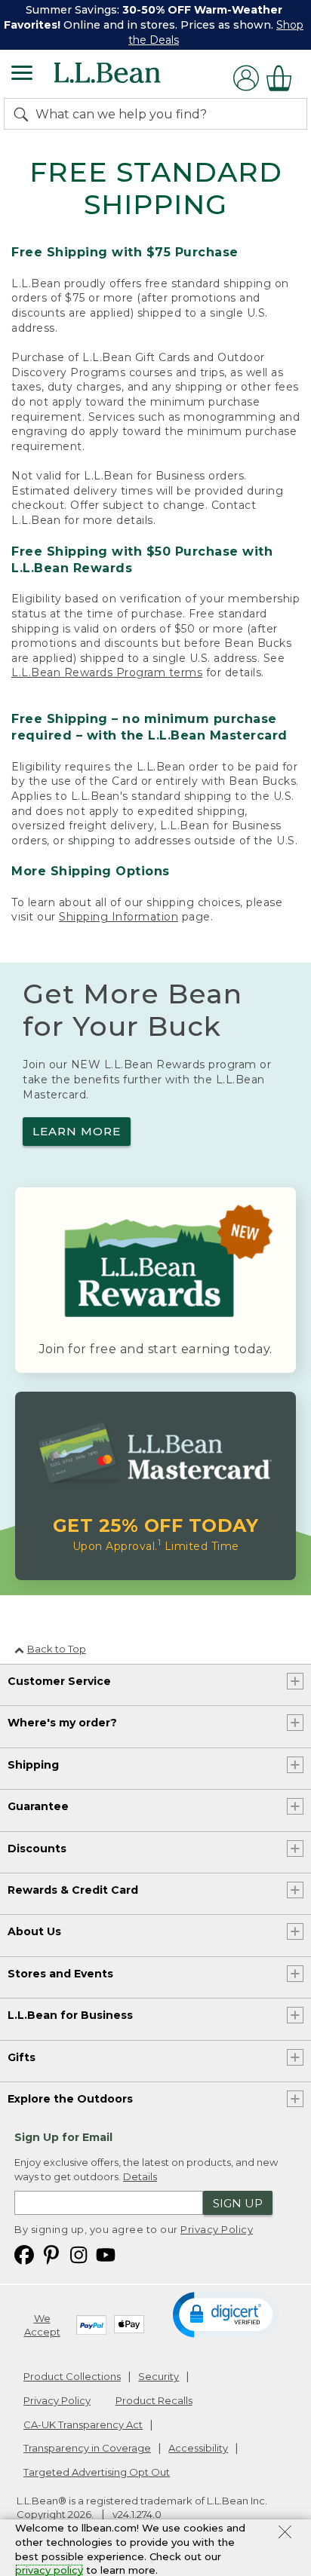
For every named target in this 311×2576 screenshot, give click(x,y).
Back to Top (57, 1649)
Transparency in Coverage (87, 2448)
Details (140, 2176)
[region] (155, 25)
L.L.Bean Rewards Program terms (107, 672)
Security (159, 2376)
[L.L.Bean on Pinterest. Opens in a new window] (51, 2254)
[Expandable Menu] (22, 75)
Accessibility (198, 2448)
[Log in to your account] (246, 78)
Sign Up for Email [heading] (63, 2137)
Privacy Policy (217, 2229)
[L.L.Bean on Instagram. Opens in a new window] (79, 2254)
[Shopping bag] (283, 78)
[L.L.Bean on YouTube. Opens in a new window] (106, 2254)
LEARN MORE (77, 1131)
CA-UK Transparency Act (83, 2424)
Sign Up (238, 2203)
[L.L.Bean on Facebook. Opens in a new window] (24, 2254)
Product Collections (72, 2376)
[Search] (24, 114)
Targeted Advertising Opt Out (97, 2472)
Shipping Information (119, 917)
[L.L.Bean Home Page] (128, 78)
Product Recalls (154, 2400)
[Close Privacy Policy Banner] (285, 2534)
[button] (226, 2314)
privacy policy (49, 2570)
